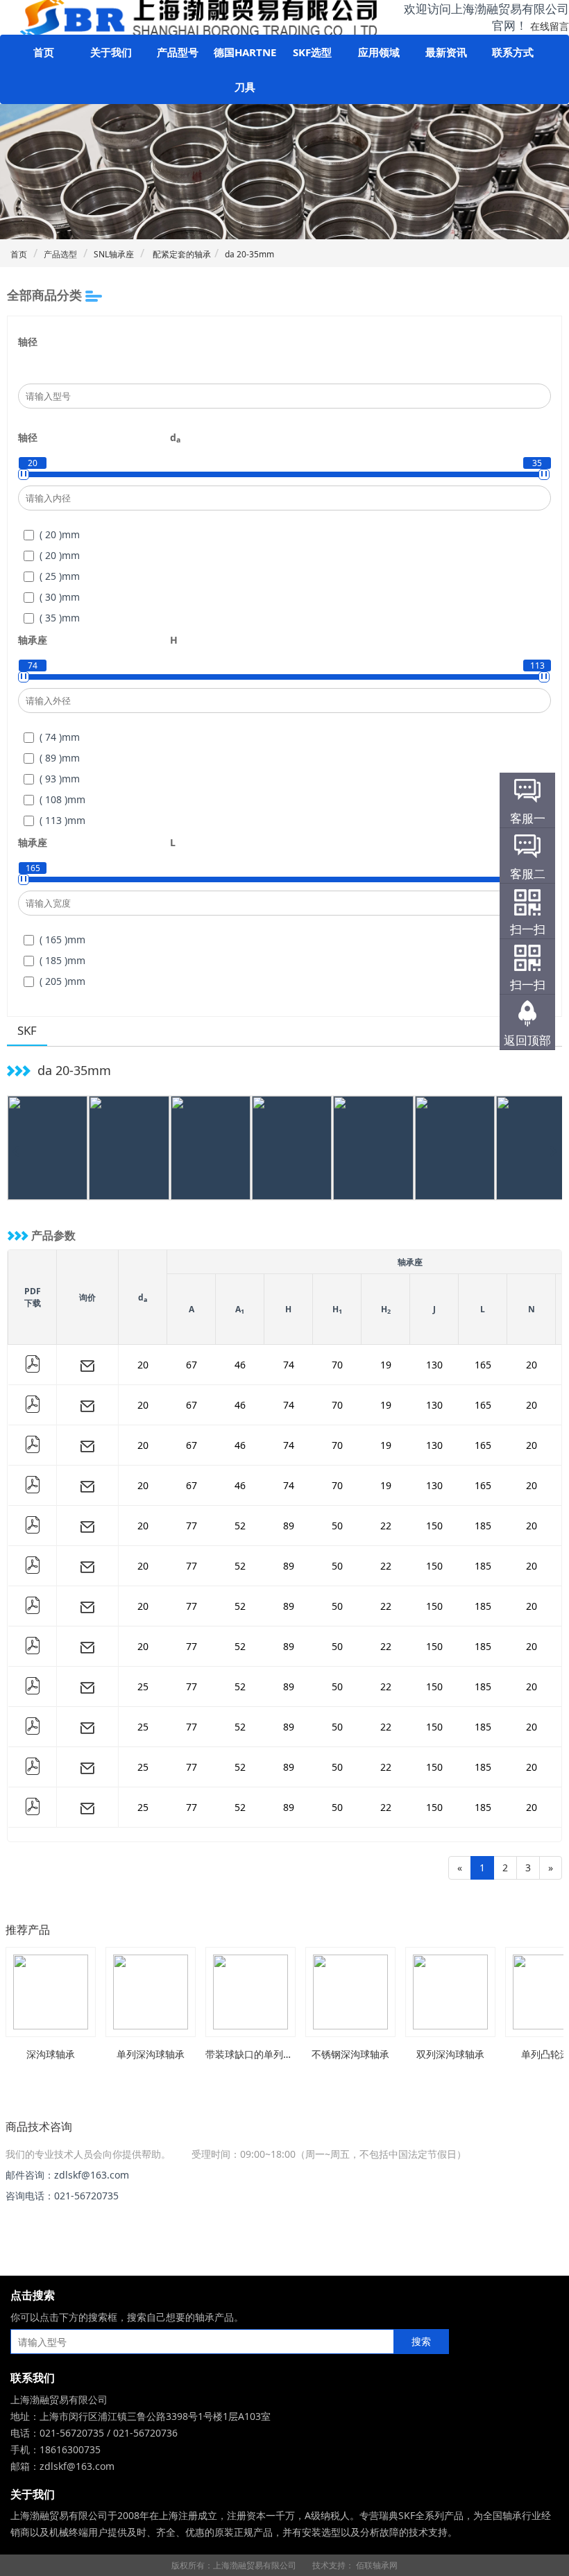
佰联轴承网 (377, 2565)
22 (386, 1526)
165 (483, 1365)
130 (434, 1365)
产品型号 (178, 52)
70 (337, 1365)
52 (240, 1526)
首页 (44, 52)
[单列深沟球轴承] (151, 1992)
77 (192, 1526)
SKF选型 (312, 52)
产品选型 (60, 254)
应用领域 (379, 52)
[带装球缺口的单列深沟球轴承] (250, 1992)
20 (143, 1365)
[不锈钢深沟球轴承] (350, 1992)
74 (289, 1365)
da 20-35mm (249, 254)
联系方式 (513, 52)
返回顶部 (527, 1040)
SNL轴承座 (114, 254)
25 (143, 1686)
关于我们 (111, 52)
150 (434, 1526)
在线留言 (550, 26)
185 (483, 1526)
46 (240, 1365)
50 (337, 1526)
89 (289, 1526)
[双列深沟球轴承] (450, 1992)
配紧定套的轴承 (181, 254)
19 (386, 1365)
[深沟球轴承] (51, 1992)
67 (192, 1365)
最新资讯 (446, 52)
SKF (27, 1030)
